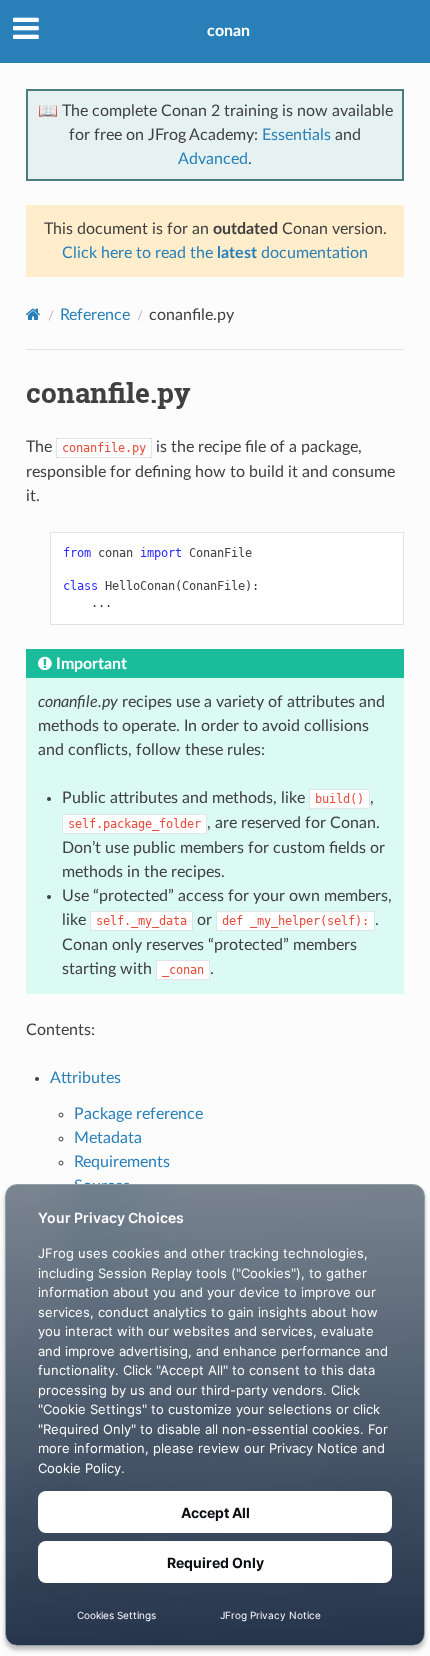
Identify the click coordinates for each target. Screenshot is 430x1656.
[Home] (33, 314)
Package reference (138, 1114)
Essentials (296, 135)
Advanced (213, 159)
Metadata (108, 1138)
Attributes (85, 1078)
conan (228, 31)
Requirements (122, 1162)
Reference (95, 315)
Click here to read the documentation (215, 253)
